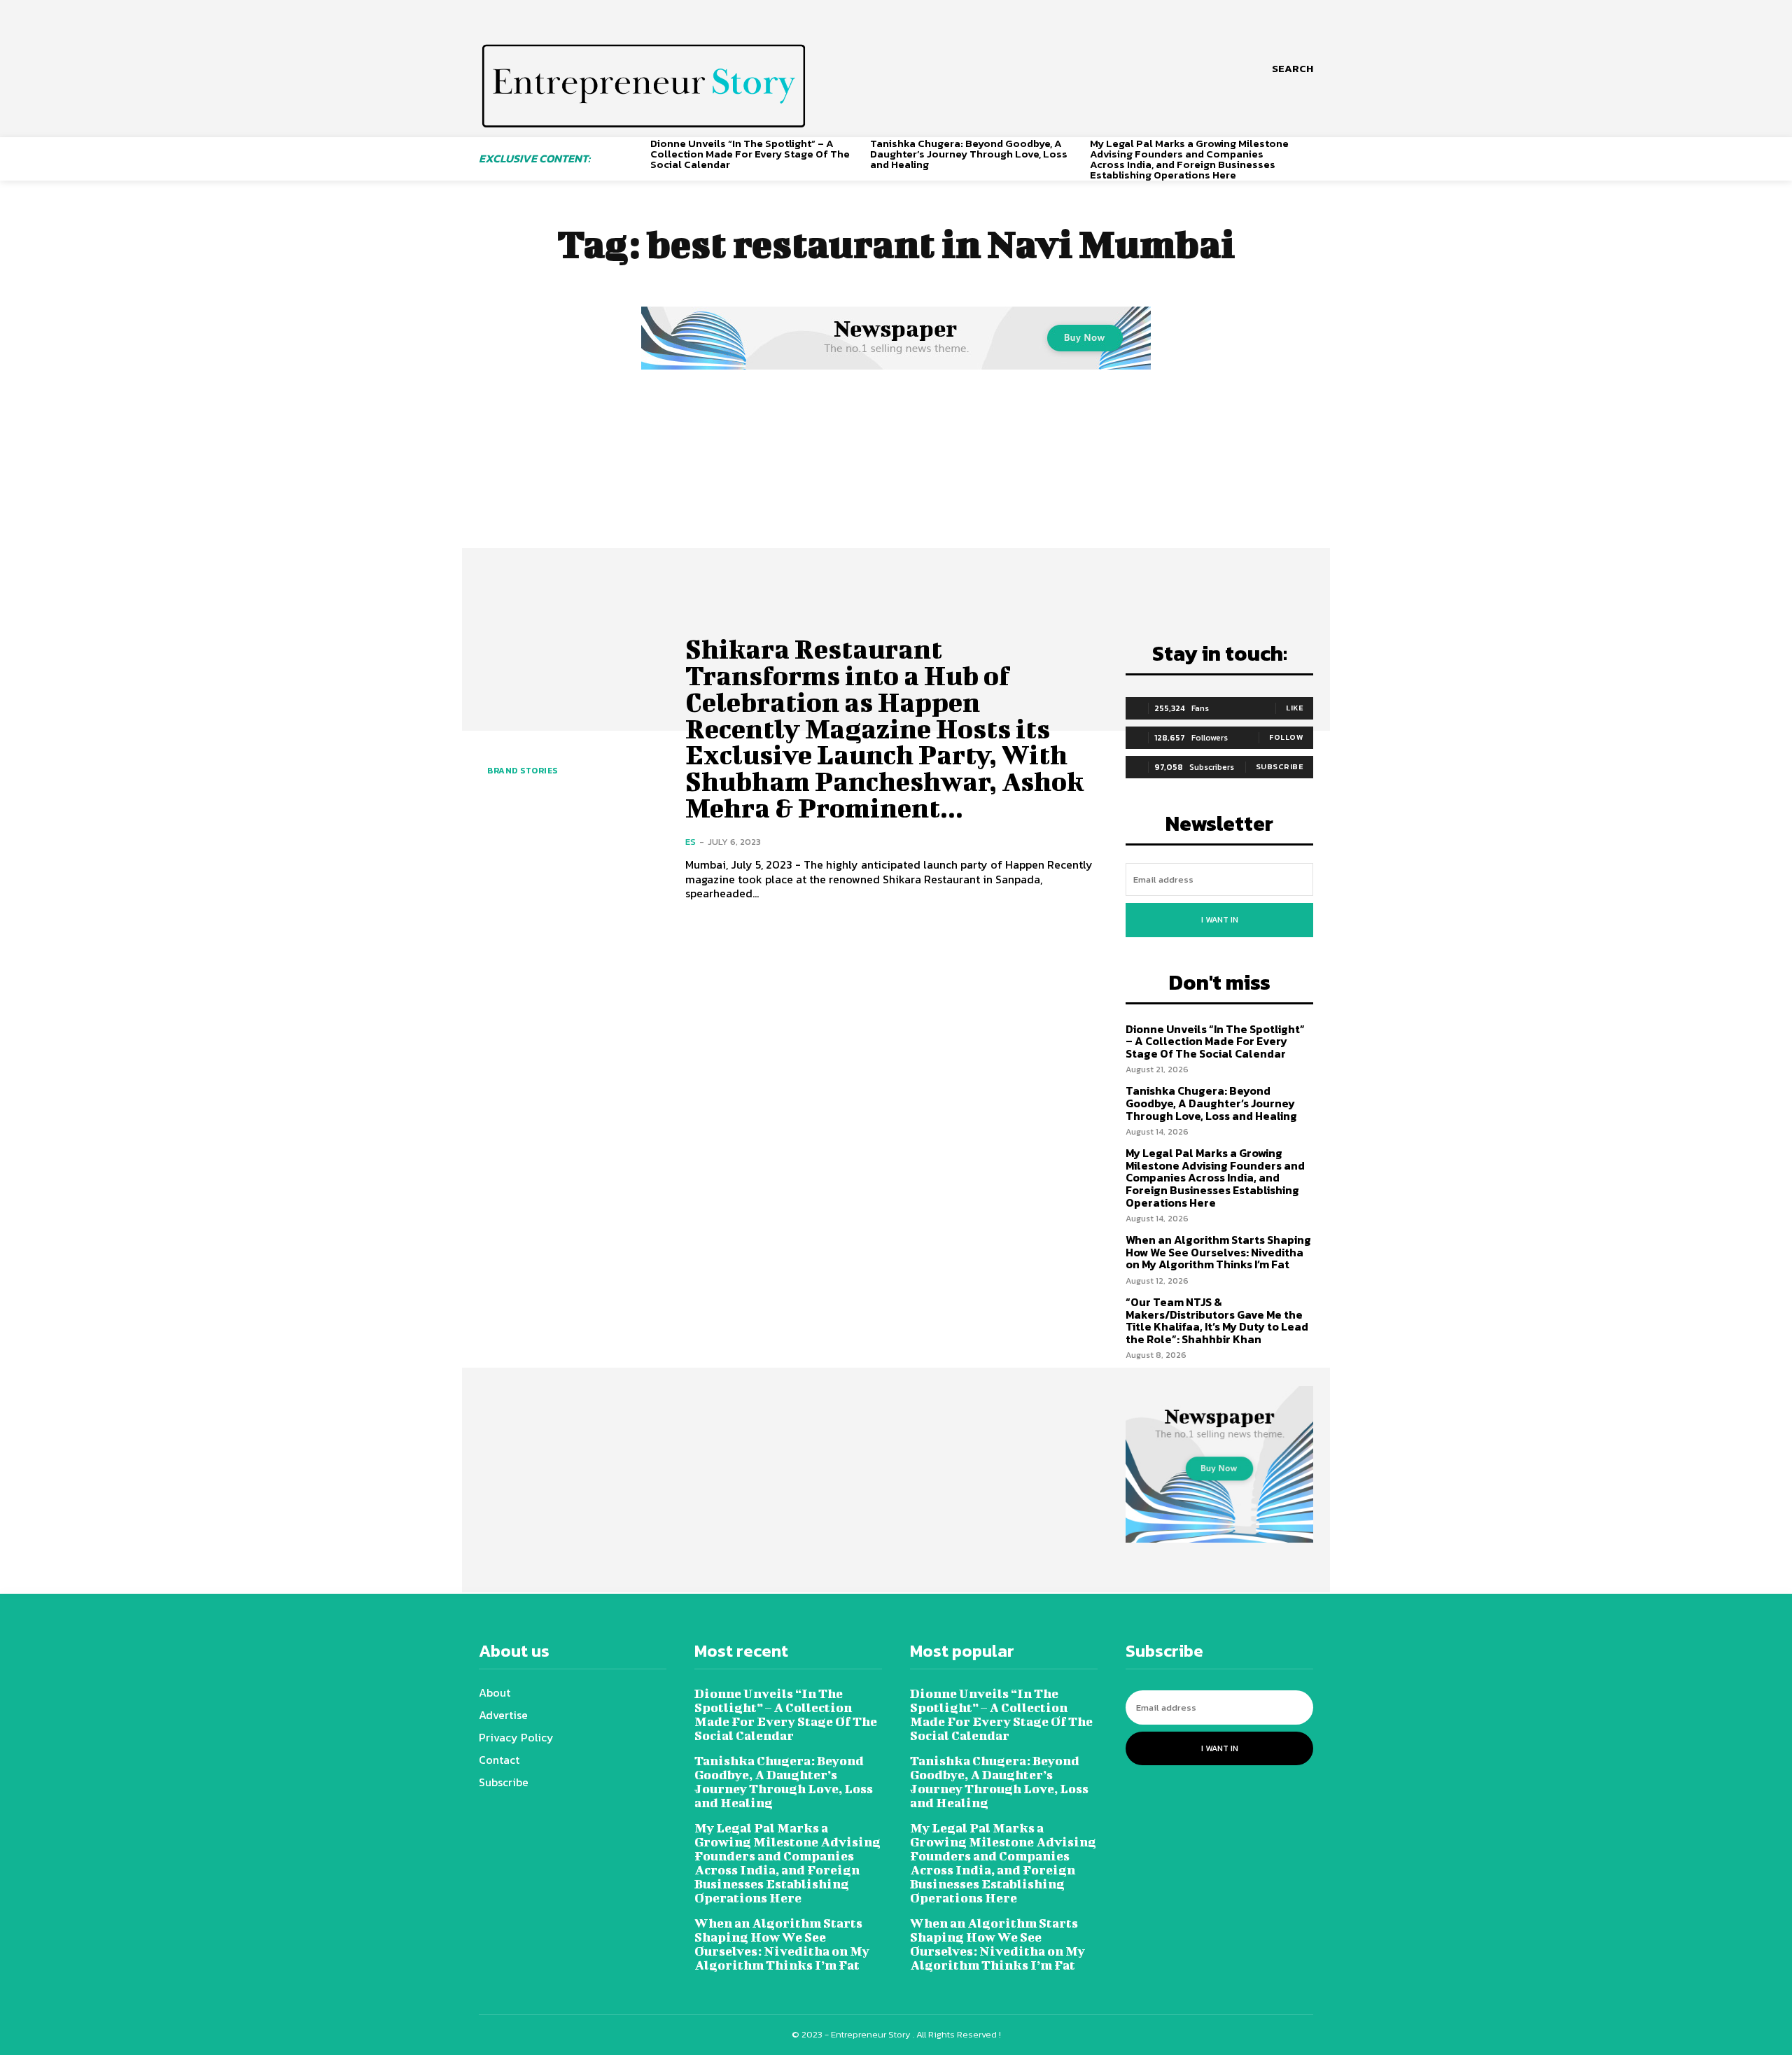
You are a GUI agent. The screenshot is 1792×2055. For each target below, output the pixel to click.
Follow (1286, 737)
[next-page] (1308, 151)
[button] (1293, 69)
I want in (1220, 920)
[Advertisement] (896, 478)
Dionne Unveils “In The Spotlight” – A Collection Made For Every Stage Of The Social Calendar (750, 154)
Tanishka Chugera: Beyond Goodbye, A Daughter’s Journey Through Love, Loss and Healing (969, 154)
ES (691, 842)
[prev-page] (635, 151)
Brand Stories (523, 771)
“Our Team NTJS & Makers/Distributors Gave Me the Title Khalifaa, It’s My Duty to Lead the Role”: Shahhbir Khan (1217, 1320)
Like (1295, 708)
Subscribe (1280, 766)
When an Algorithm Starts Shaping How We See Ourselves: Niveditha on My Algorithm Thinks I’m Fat (1218, 1252)
